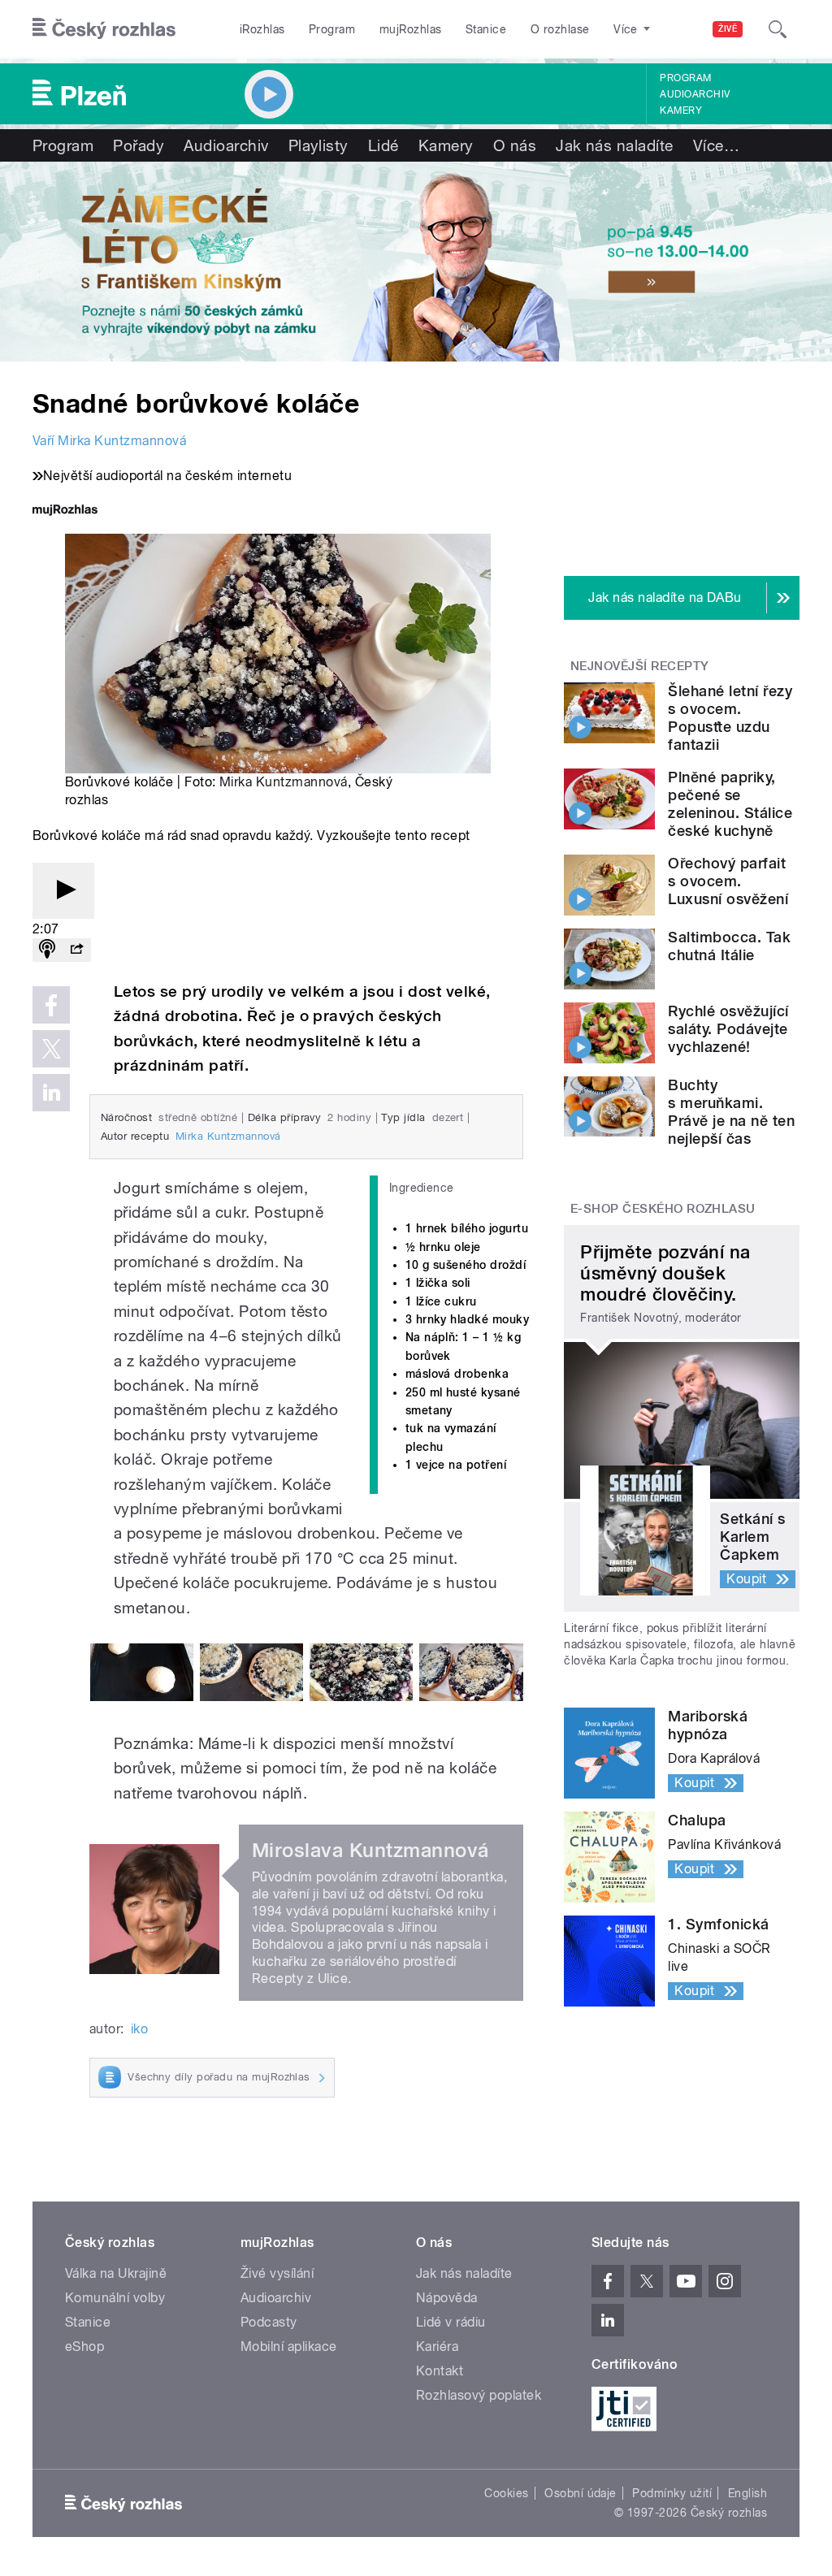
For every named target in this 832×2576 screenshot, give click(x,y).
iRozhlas (262, 29)
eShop (84, 2347)
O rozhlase (560, 29)
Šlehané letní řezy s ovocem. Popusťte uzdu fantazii (730, 718)
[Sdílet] (76, 950)
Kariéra (437, 2347)
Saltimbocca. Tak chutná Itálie (729, 946)
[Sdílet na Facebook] (51, 1005)
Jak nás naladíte (615, 145)
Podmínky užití (672, 2493)
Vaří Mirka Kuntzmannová (109, 441)
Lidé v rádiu (451, 2322)
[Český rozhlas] (104, 29)
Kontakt (440, 2371)
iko (139, 2029)
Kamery (681, 110)
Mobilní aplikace (289, 2347)
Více (716, 145)
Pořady (139, 145)
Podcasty (269, 2322)
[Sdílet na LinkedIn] (51, 1093)
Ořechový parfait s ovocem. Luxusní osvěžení (728, 881)
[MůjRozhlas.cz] (65, 511)
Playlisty (318, 145)
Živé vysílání (277, 2273)
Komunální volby (115, 2298)
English (747, 2493)
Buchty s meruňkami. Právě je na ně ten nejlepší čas (731, 1112)
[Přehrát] (63, 891)
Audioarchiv (695, 94)
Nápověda (447, 2298)
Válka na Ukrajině (116, 2273)
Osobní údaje (581, 2493)
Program (332, 29)
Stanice (486, 29)
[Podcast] (47, 950)
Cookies (506, 2493)
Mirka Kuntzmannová (284, 782)
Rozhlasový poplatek (479, 2395)
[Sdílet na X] (51, 1049)
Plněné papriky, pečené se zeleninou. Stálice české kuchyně (730, 804)
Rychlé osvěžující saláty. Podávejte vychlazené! (728, 1029)
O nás (515, 145)
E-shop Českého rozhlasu (663, 1209)
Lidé (383, 145)
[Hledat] (778, 29)
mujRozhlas (411, 29)
